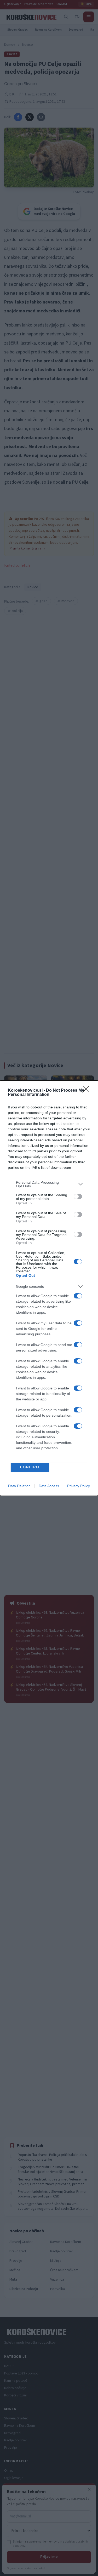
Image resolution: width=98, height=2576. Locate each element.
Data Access (49, 1486)
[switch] (78, 1197)
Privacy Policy (79, 1486)
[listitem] (49, 1184)
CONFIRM (30, 1467)
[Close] (88, 1091)
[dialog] (49, 1288)
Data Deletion (19, 1486)
